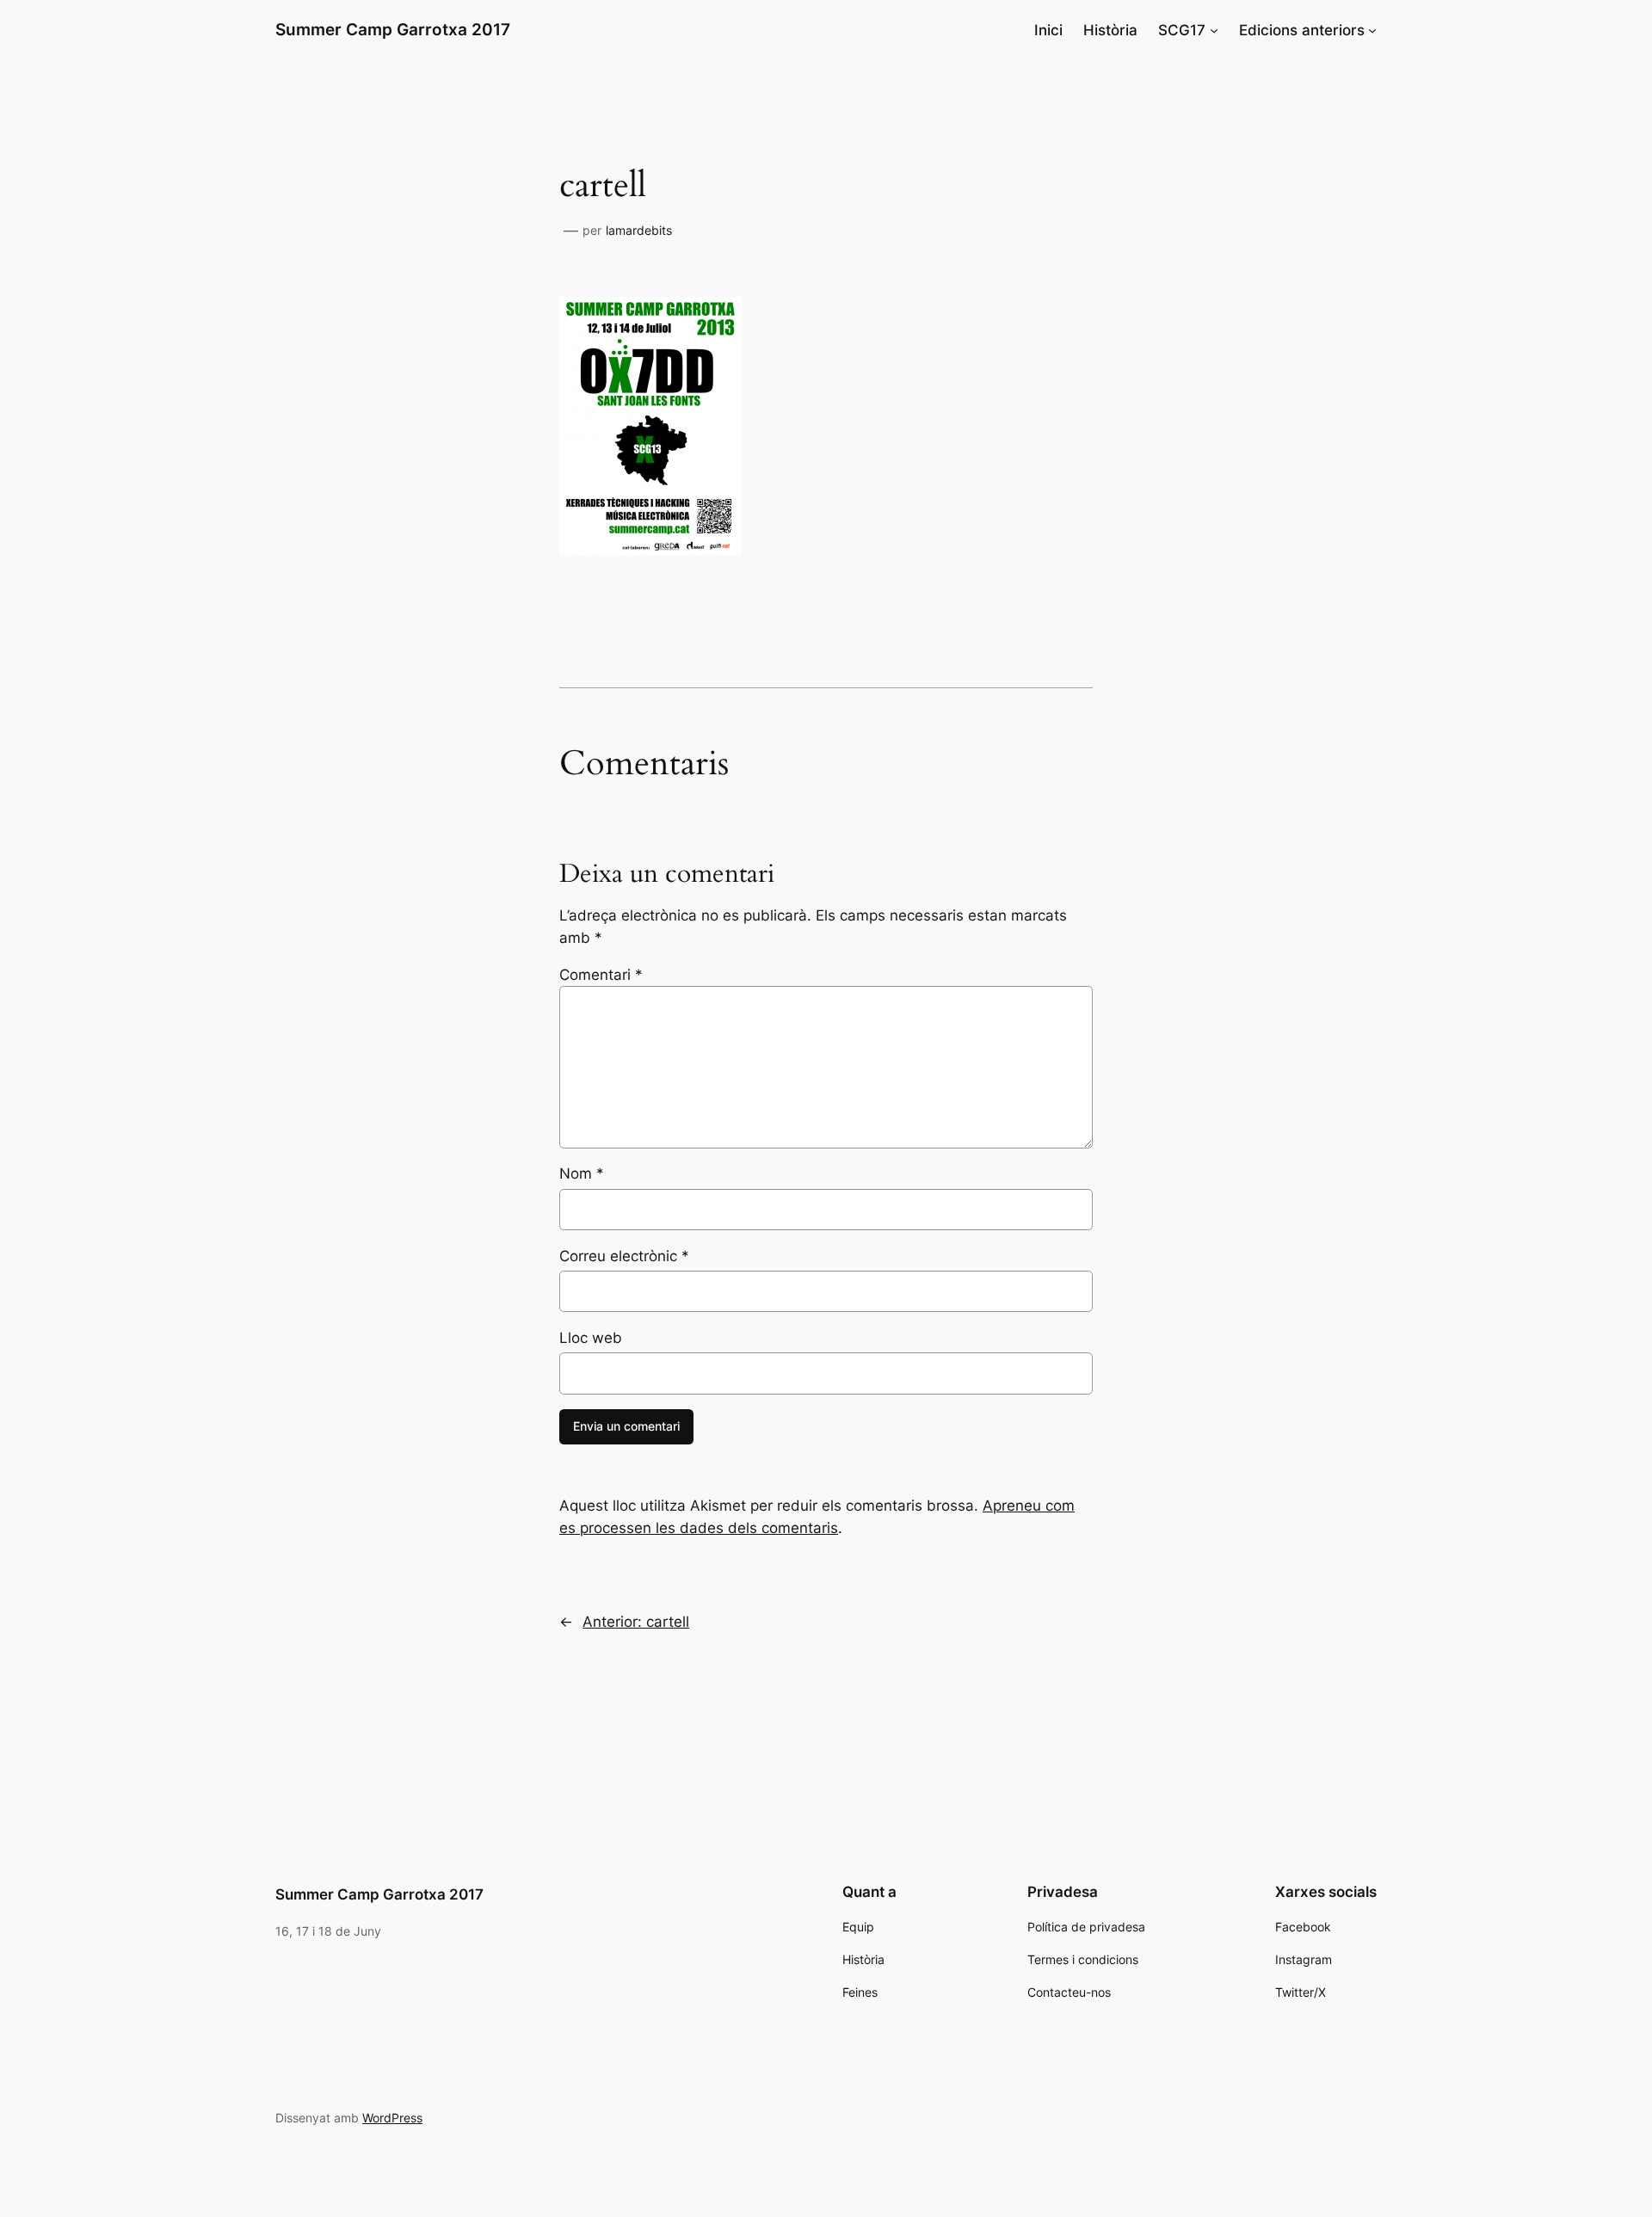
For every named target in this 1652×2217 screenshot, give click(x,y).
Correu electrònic (624, 1256)
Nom (582, 1173)
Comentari (601, 975)
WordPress (392, 2118)
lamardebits (639, 230)
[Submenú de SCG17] (1214, 30)
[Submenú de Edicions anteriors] (1372, 30)
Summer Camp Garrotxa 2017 (393, 29)
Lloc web (591, 1338)
